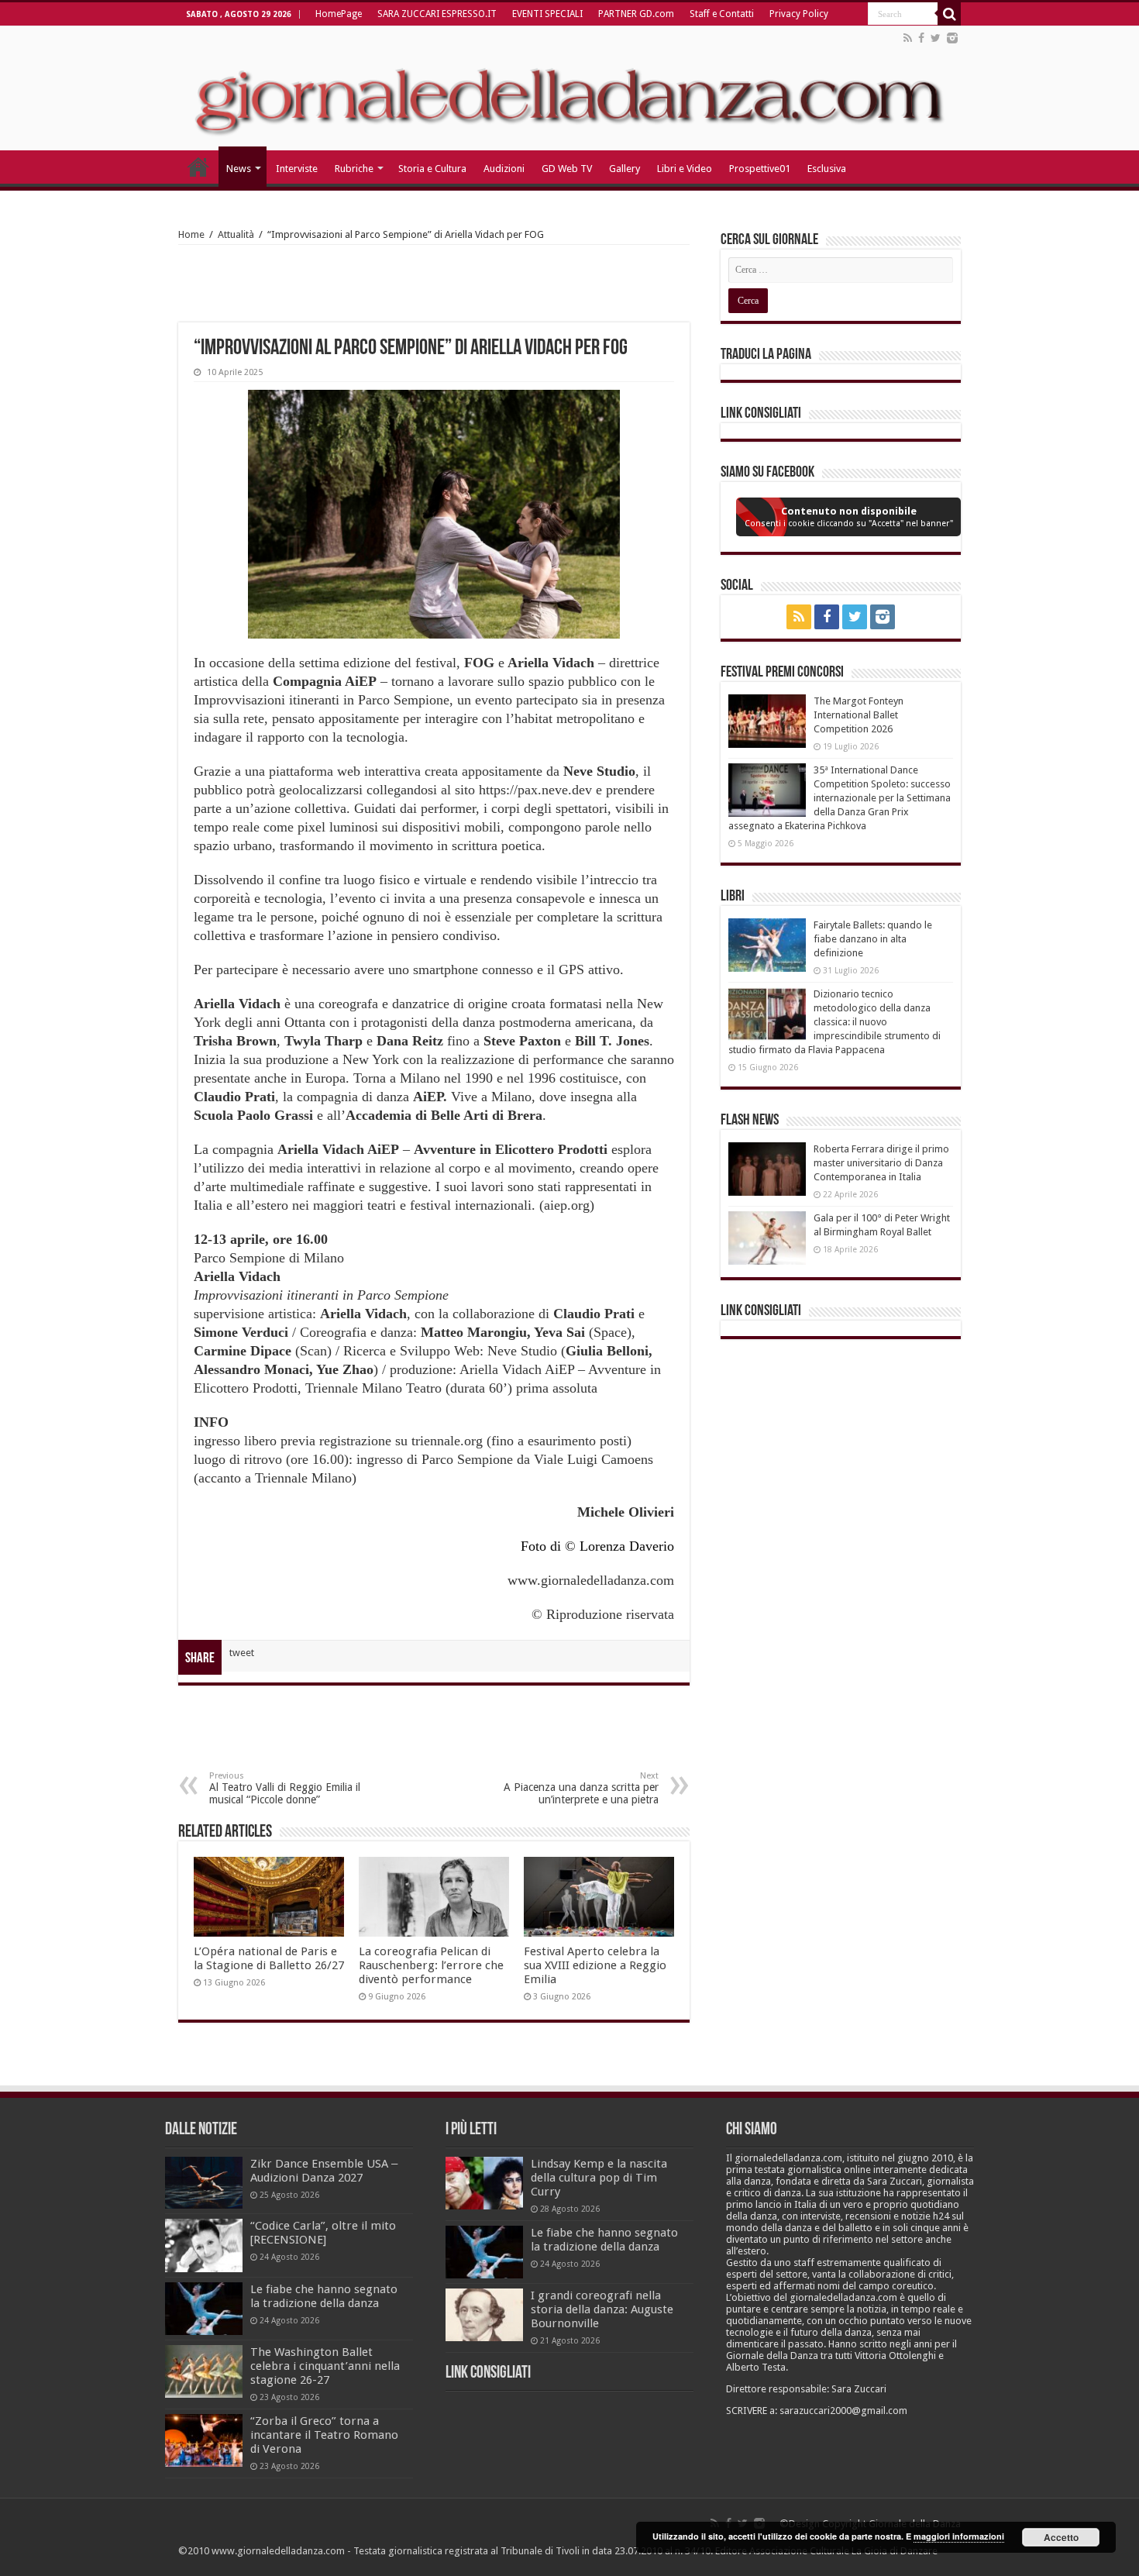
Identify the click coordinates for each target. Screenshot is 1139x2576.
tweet (242, 1653)
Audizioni (504, 169)
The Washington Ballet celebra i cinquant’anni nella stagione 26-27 (325, 2366)
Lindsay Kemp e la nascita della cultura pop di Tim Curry (599, 2178)
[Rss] (908, 38)
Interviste (297, 169)
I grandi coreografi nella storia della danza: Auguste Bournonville (602, 2309)
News (239, 169)
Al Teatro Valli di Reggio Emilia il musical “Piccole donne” (285, 1788)
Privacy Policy (799, 14)
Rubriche (354, 169)
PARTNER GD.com (636, 14)
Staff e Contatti (722, 14)
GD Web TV (567, 169)
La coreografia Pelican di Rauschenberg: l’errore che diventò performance (431, 1965)
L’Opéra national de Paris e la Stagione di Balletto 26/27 (269, 1958)
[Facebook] (921, 38)
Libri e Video (685, 169)
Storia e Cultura (432, 169)
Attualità (236, 234)
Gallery (625, 169)
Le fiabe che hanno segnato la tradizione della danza (324, 2296)
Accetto (1061, 2537)
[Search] (949, 14)
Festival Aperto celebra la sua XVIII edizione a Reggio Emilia (595, 1965)
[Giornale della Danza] (569, 88)
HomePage (339, 14)
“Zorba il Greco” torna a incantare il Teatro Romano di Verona (324, 2435)
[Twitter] (936, 38)
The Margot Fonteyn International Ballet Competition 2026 (859, 715)
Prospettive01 (760, 169)
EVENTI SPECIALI (547, 14)
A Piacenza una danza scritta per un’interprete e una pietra (581, 1788)
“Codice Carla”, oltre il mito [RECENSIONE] (323, 2233)
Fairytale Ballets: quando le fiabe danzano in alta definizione (873, 939)
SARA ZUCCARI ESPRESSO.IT (437, 14)
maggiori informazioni (959, 2536)
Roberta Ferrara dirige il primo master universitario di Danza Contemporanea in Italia (881, 1163)
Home (191, 234)
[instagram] (952, 38)
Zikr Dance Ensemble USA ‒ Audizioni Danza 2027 (324, 2171)
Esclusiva (827, 169)
